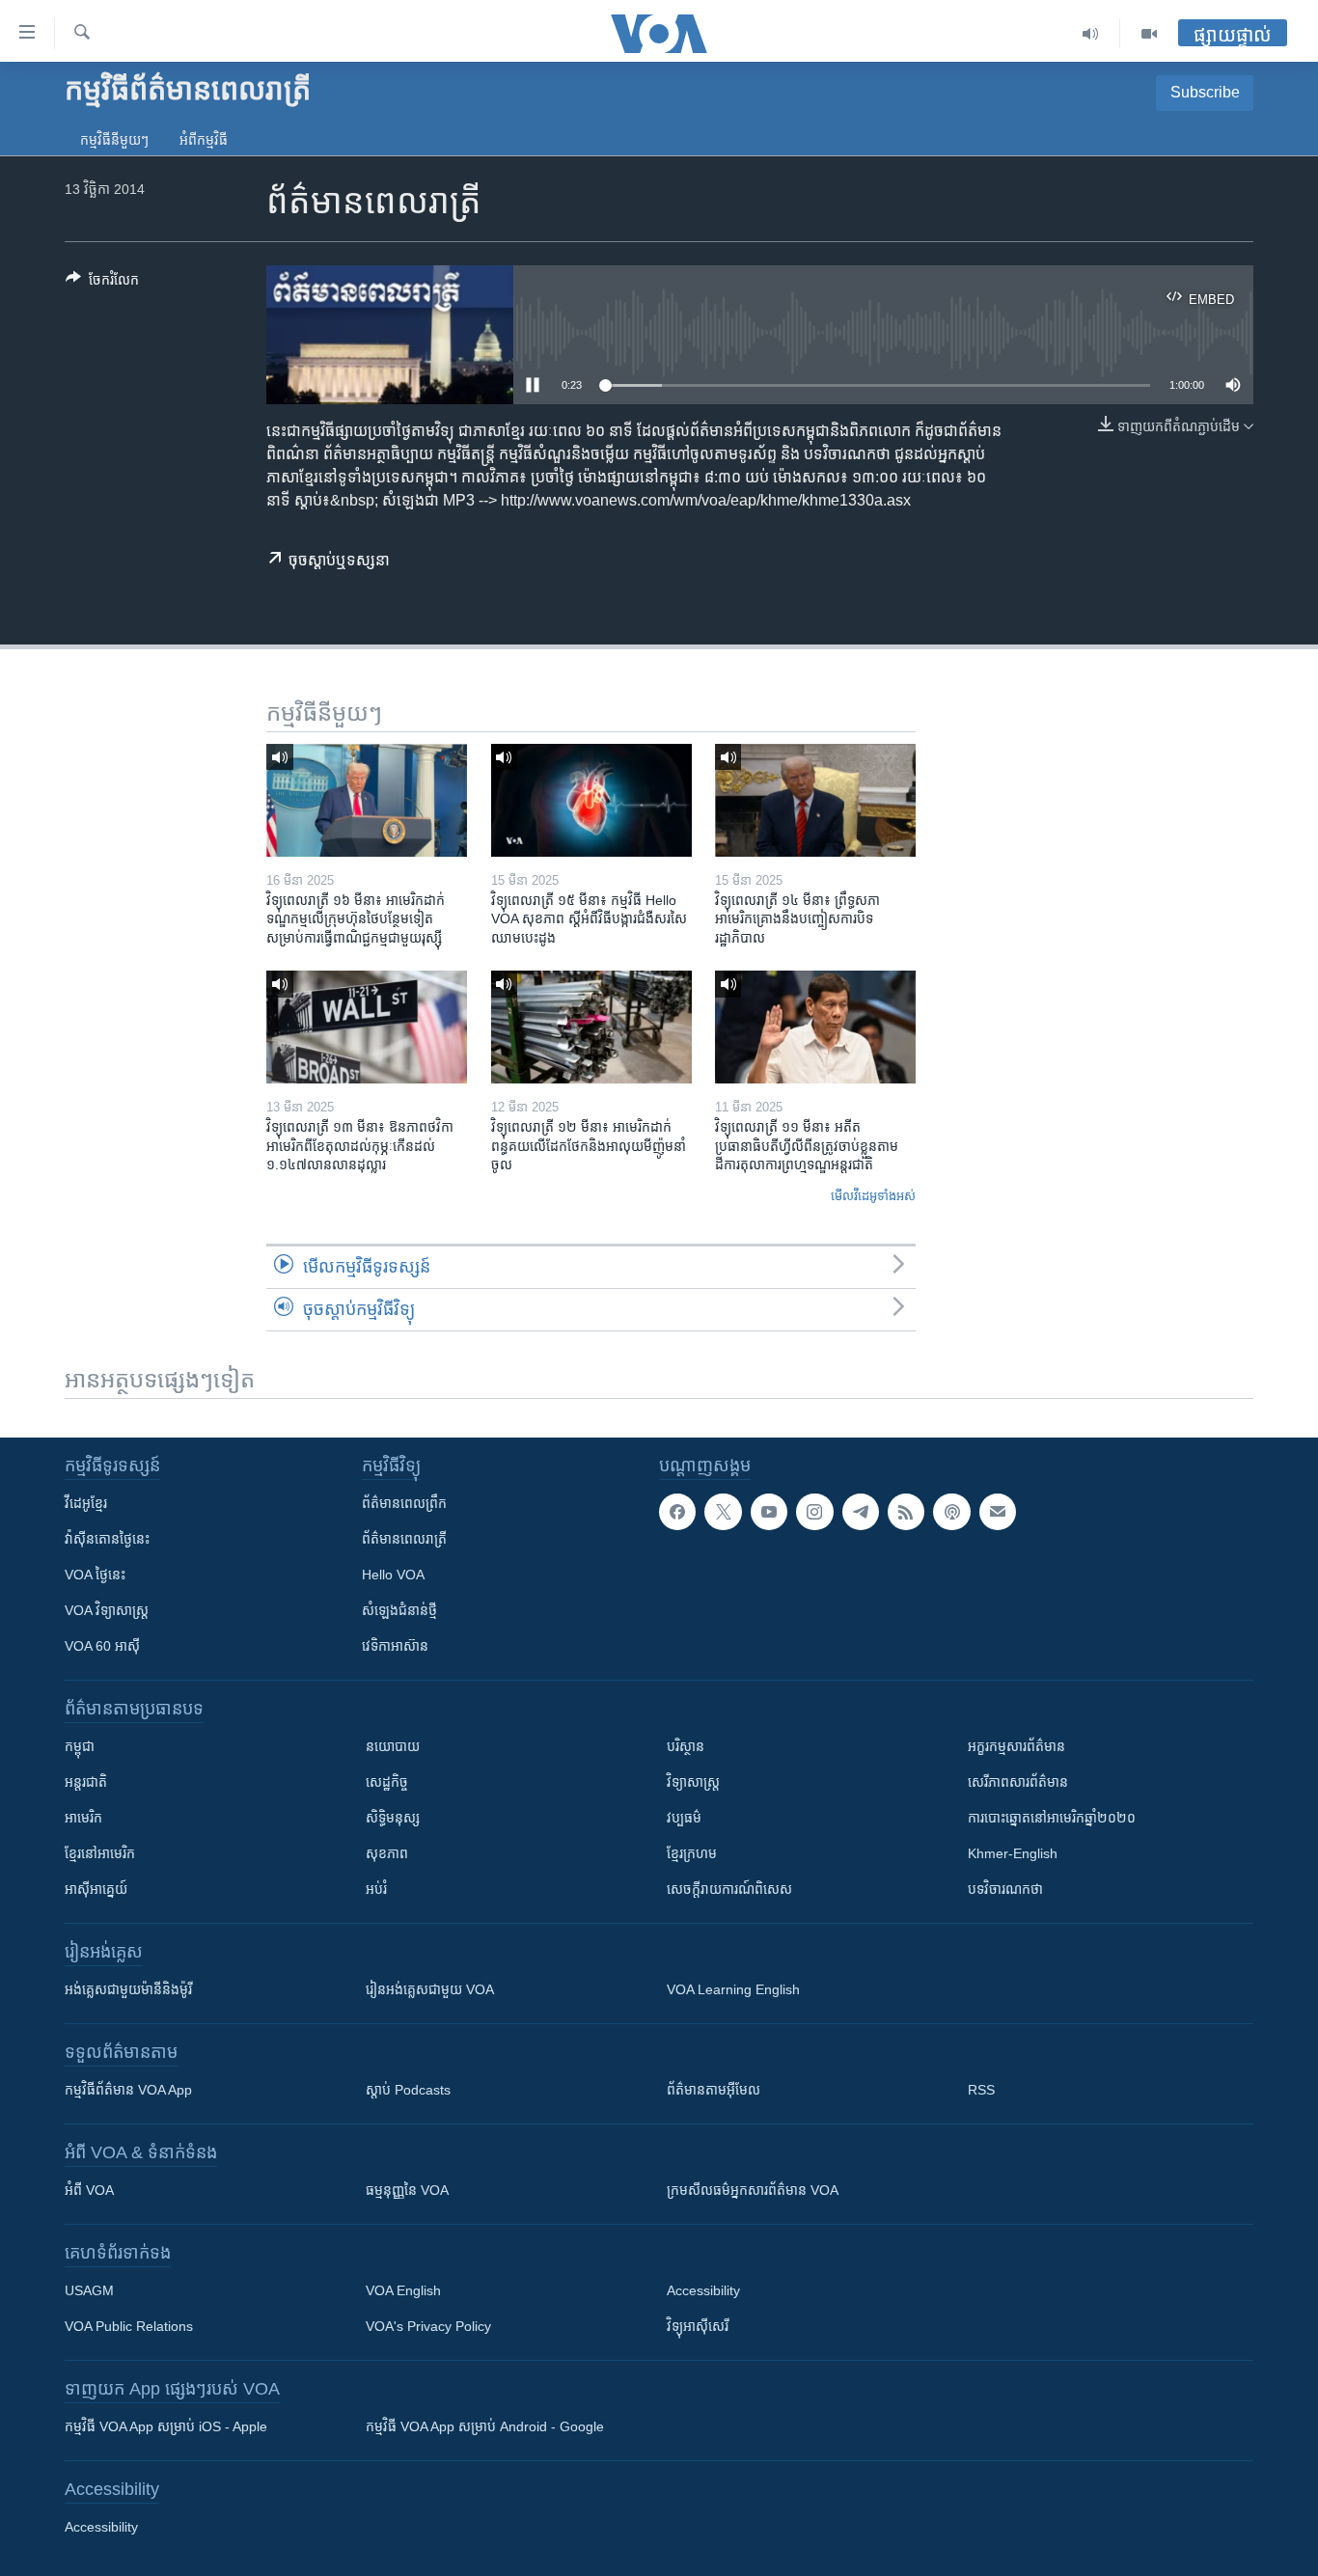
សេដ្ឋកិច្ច (387, 1782)
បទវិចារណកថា (1005, 1889)
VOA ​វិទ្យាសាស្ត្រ (107, 1610)
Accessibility (703, 2290)
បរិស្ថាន (686, 1746)
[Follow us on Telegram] (861, 1512)
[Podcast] (951, 1512)
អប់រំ (376, 1889)
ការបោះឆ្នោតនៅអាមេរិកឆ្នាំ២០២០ (1052, 1818)
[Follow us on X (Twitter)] (723, 1512)
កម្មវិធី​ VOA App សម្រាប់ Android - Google (485, 2426)
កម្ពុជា (80, 1746)
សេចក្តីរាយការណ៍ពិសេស (729, 1889)
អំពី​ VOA (89, 2190)
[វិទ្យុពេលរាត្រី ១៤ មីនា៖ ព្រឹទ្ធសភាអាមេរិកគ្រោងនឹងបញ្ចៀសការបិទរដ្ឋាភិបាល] (815, 800)
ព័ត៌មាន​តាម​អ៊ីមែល (714, 2090)
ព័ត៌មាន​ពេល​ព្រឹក (404, 1503)
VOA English (403, 2290)
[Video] (1149, 34)
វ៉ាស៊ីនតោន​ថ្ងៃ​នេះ (107, 1539)
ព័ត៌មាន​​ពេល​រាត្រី (404, 1539)
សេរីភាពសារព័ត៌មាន (1018, 1782)
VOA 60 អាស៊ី (102, 1646)
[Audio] (1091, 34)
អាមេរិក (83, 1818)
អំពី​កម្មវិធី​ (204, 140)
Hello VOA (393, 1575)
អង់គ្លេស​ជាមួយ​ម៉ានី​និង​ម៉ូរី (128, 1989)
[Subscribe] (998, 1512)
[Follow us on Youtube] (769, 1512)
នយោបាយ (393, 1746)
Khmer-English (1013, 1853)
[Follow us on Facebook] (677, 1512)
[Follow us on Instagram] (814, 1512)
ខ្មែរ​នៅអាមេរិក (100, 1853)
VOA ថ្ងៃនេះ (95, 1575)
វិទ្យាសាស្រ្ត (693, 1782)
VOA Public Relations (129, 2326)
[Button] (102, 283)
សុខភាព (387, 1853)
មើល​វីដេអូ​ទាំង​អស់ (873, 1196)
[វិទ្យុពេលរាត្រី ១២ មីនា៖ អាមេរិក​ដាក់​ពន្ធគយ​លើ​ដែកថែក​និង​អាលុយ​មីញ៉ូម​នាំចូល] (591, 1027)
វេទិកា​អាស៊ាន (395, 1646)
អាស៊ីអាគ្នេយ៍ (96, 1889)
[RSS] (906, 1512)
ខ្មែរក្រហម (692, 1853)
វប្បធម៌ (684, 1818)
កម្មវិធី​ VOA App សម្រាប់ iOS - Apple (166, 2426)
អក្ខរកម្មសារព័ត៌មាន (1016, 1746)
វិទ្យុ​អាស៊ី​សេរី (698, 2326)
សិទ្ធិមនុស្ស (393, 1818)
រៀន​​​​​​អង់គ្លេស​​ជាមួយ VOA (430, 1989)
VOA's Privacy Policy (428, 2326)
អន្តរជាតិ (86, 1782)
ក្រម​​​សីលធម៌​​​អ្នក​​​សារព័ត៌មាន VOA (753, 2190)
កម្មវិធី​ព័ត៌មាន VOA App (128, 2090)
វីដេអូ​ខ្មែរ (86, 1503)
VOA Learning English (733, 1989)
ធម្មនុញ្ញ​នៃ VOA (407, 2190)
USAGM (89, 2290)
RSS (981, 2090)
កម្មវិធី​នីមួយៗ (114, 140)
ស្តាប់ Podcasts (408, 2090)
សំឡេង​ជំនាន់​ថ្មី (399, 1610)
